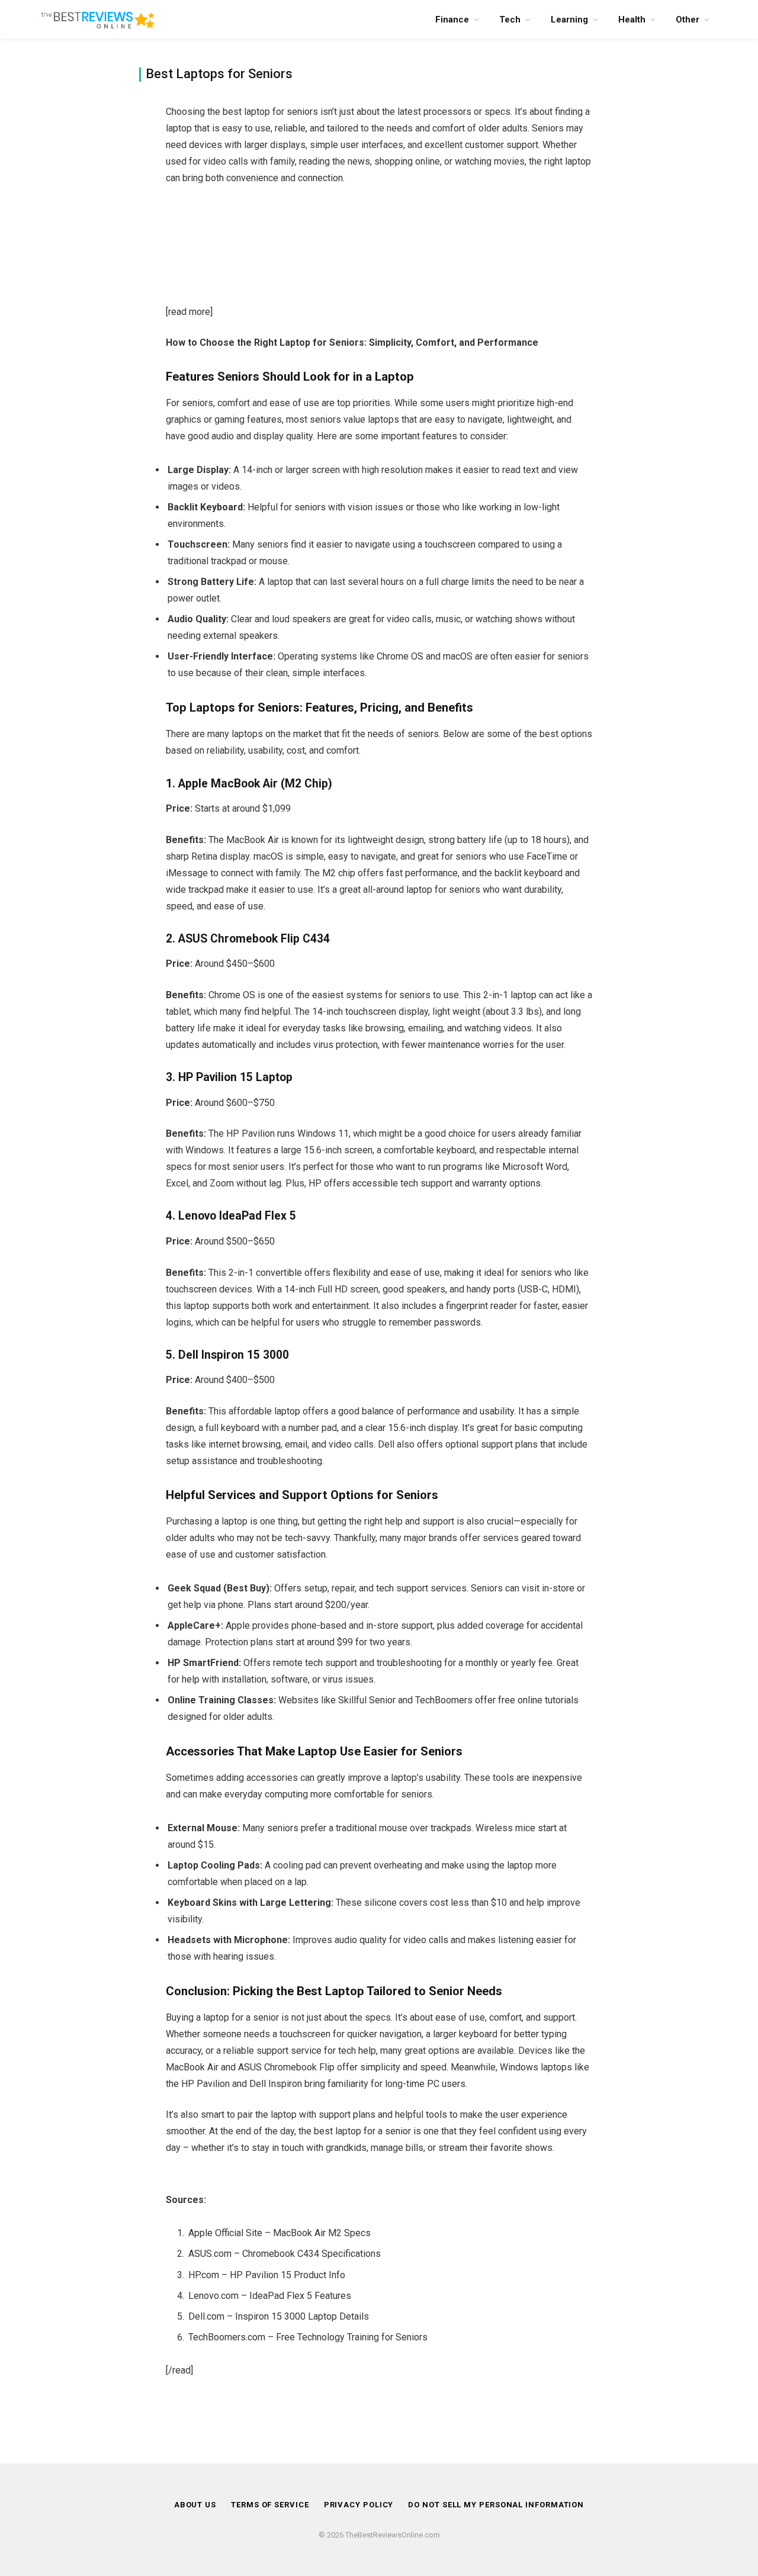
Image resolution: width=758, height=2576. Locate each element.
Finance (452, 20)
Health (632, 20)
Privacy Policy (359, 2505)
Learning (569, 20)
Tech (510, 20)
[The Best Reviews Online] (98, 19)
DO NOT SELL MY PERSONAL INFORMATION (496, 2505)
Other (688, 20)
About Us (195, 2505)
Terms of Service (270, 2505)
